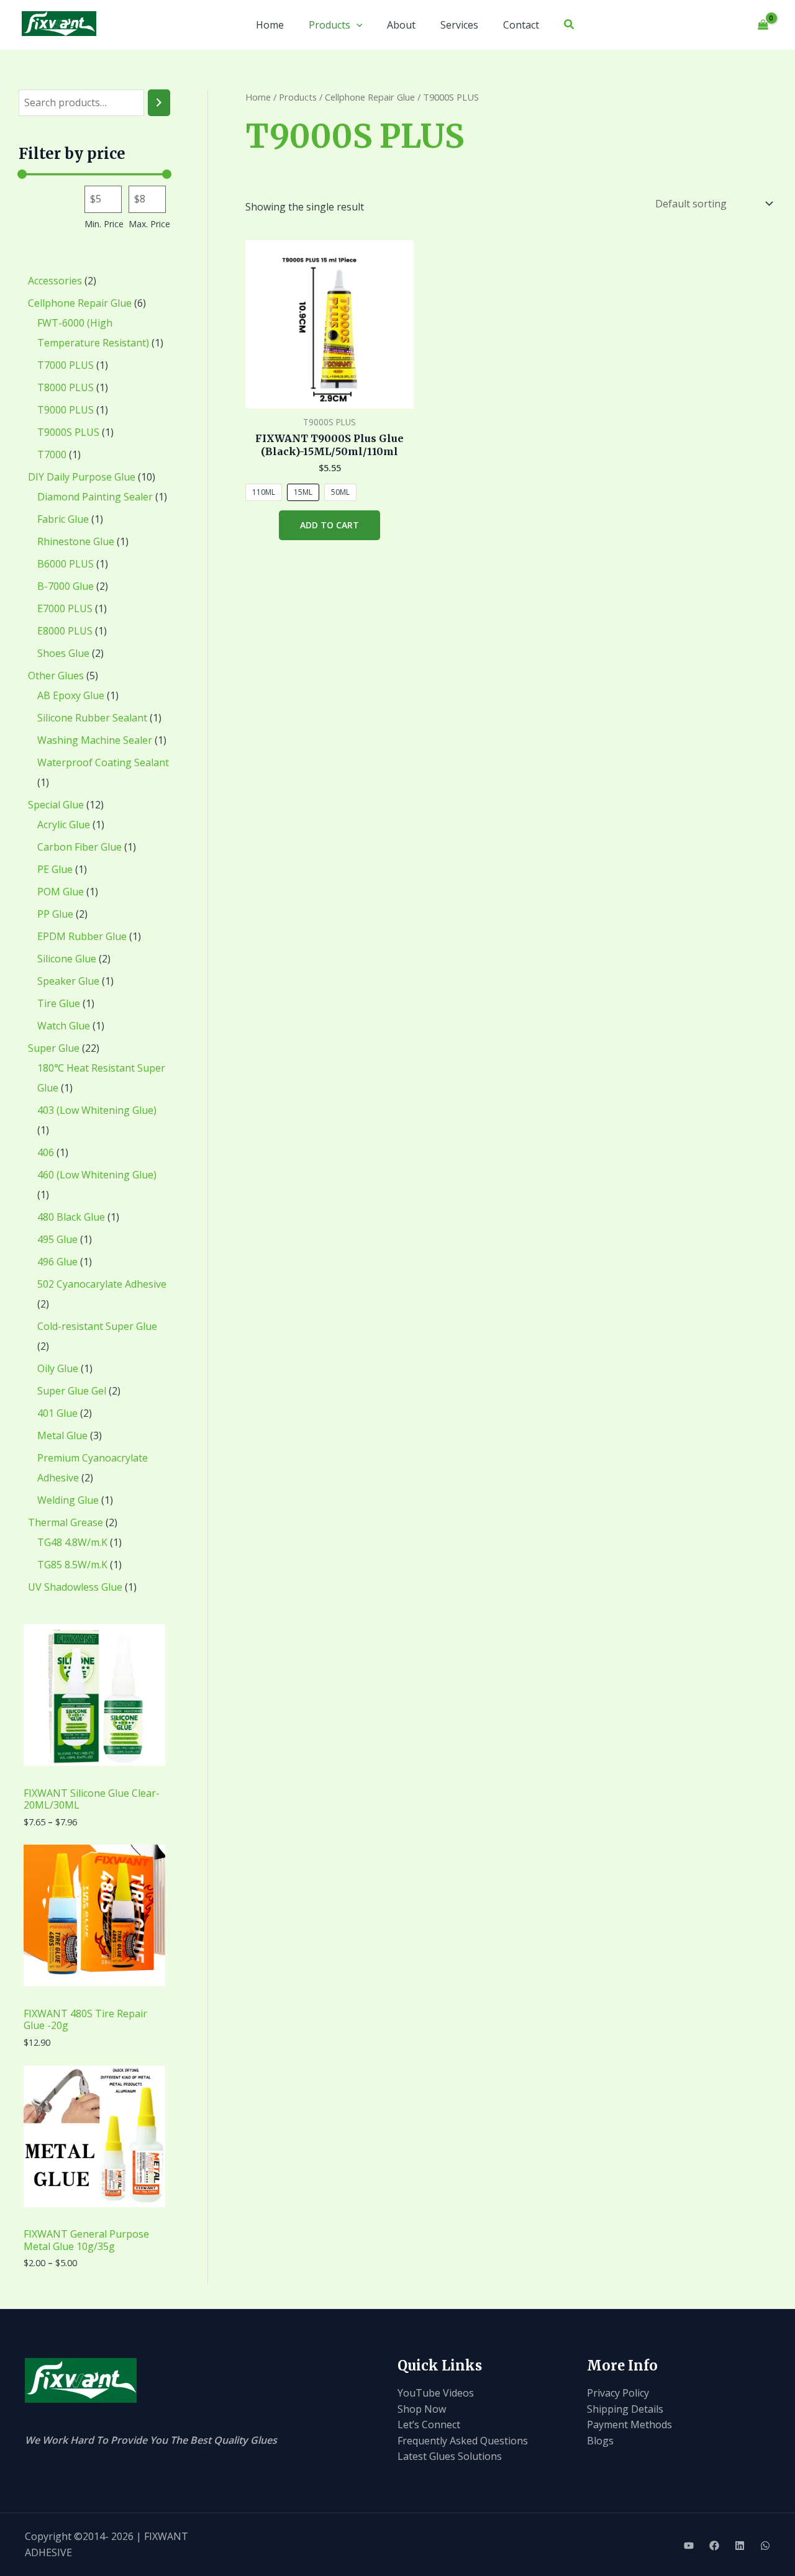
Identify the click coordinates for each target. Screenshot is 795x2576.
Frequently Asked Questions (463, 2441)
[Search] (159, 103)
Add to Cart (329, 525)
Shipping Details (625, 2409)
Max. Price (149, 224)
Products (329, 25)
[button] (357, 25)
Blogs (600, 2441)
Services (459, 25)
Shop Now (422, 2409)
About (401, 25)
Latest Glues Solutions (450, 2456)
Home (270, 25)
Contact (521, 25)
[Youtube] (689, 2546)
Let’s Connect (429, 2425)
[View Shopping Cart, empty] (763, 25)
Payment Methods (629, 2425)
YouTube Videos (436, 2393)
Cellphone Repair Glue (370, 97)
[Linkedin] (740, 2546)
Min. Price (104, 224)
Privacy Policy (618, 2393)
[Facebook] (714, 2546)
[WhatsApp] (765, 2546)
